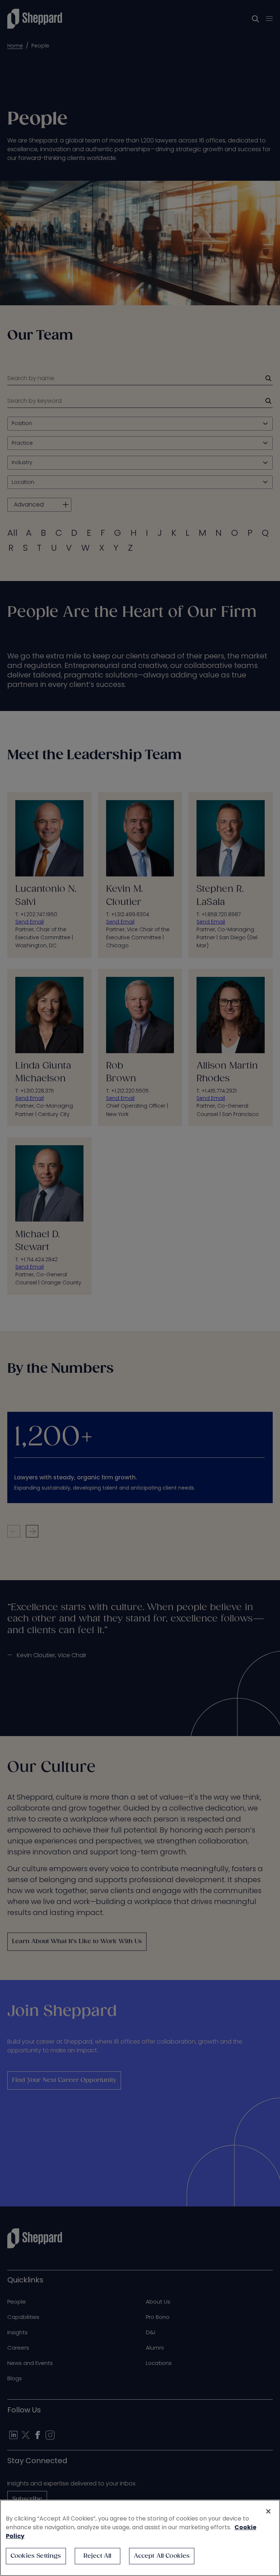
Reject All (98, 2556)
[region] (140, 2538)
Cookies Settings (36, 2556)
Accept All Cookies (162, 2556)
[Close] (268, 2511)
